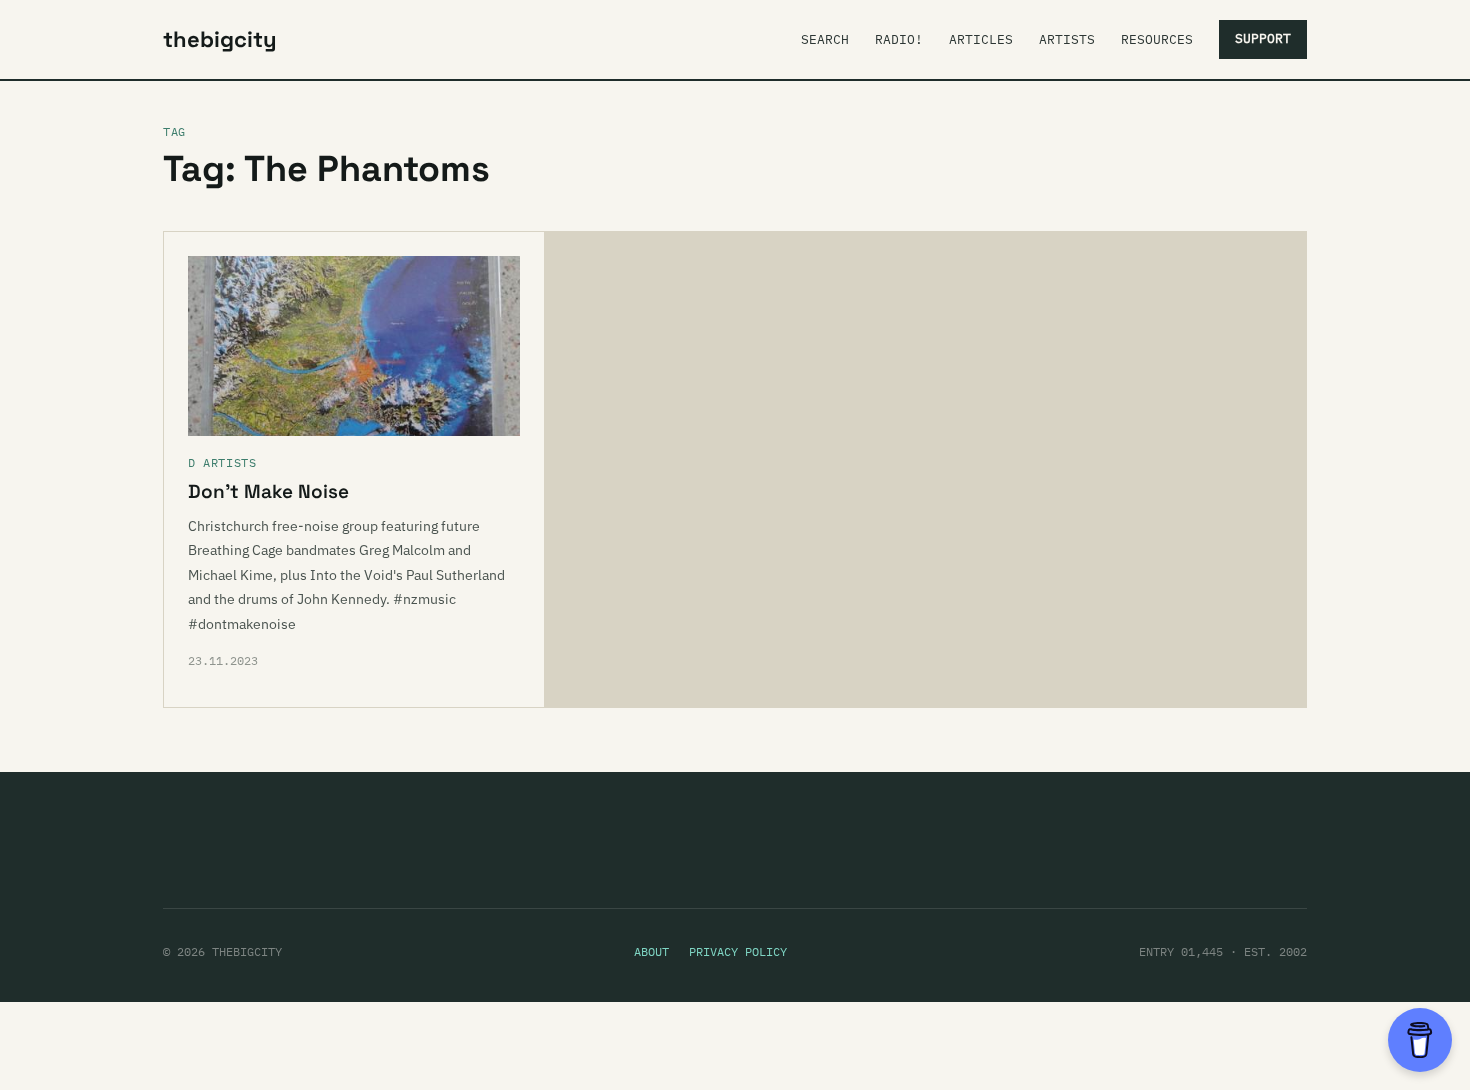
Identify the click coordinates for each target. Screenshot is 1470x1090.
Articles (981, 39)
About (651, 951)
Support (1263, 38)
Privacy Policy (738, 951)
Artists (1067, 39)
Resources (1157, 39)
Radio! (899, 39)
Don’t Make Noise (268, 491)
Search (825, 39)
